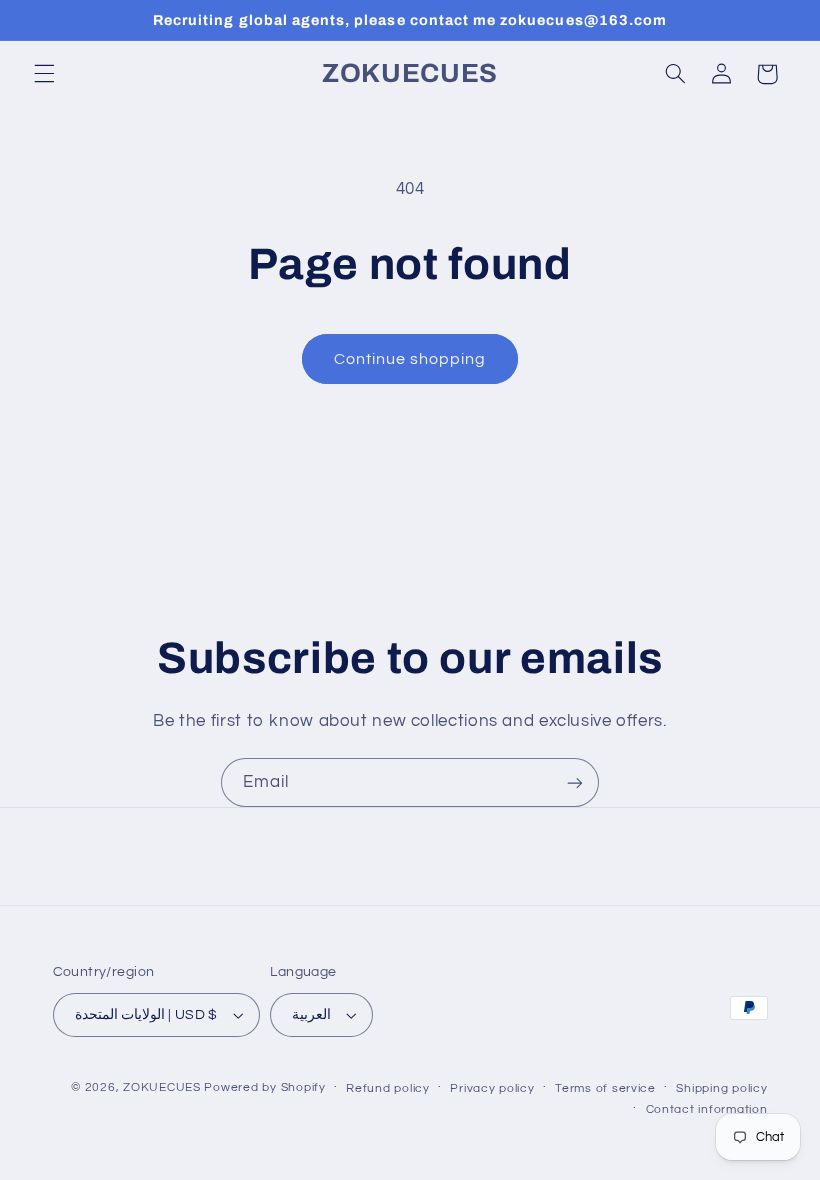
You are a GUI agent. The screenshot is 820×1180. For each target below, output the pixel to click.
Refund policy (388, 1088)
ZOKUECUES (162, 1087)
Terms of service (605, 1088)
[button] (44, 74)
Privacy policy (492, 1088)
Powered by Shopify (264, 1087)
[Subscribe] (575, 782)
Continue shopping (410, 359)
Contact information (707, 1109)
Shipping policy (721, 1088)
